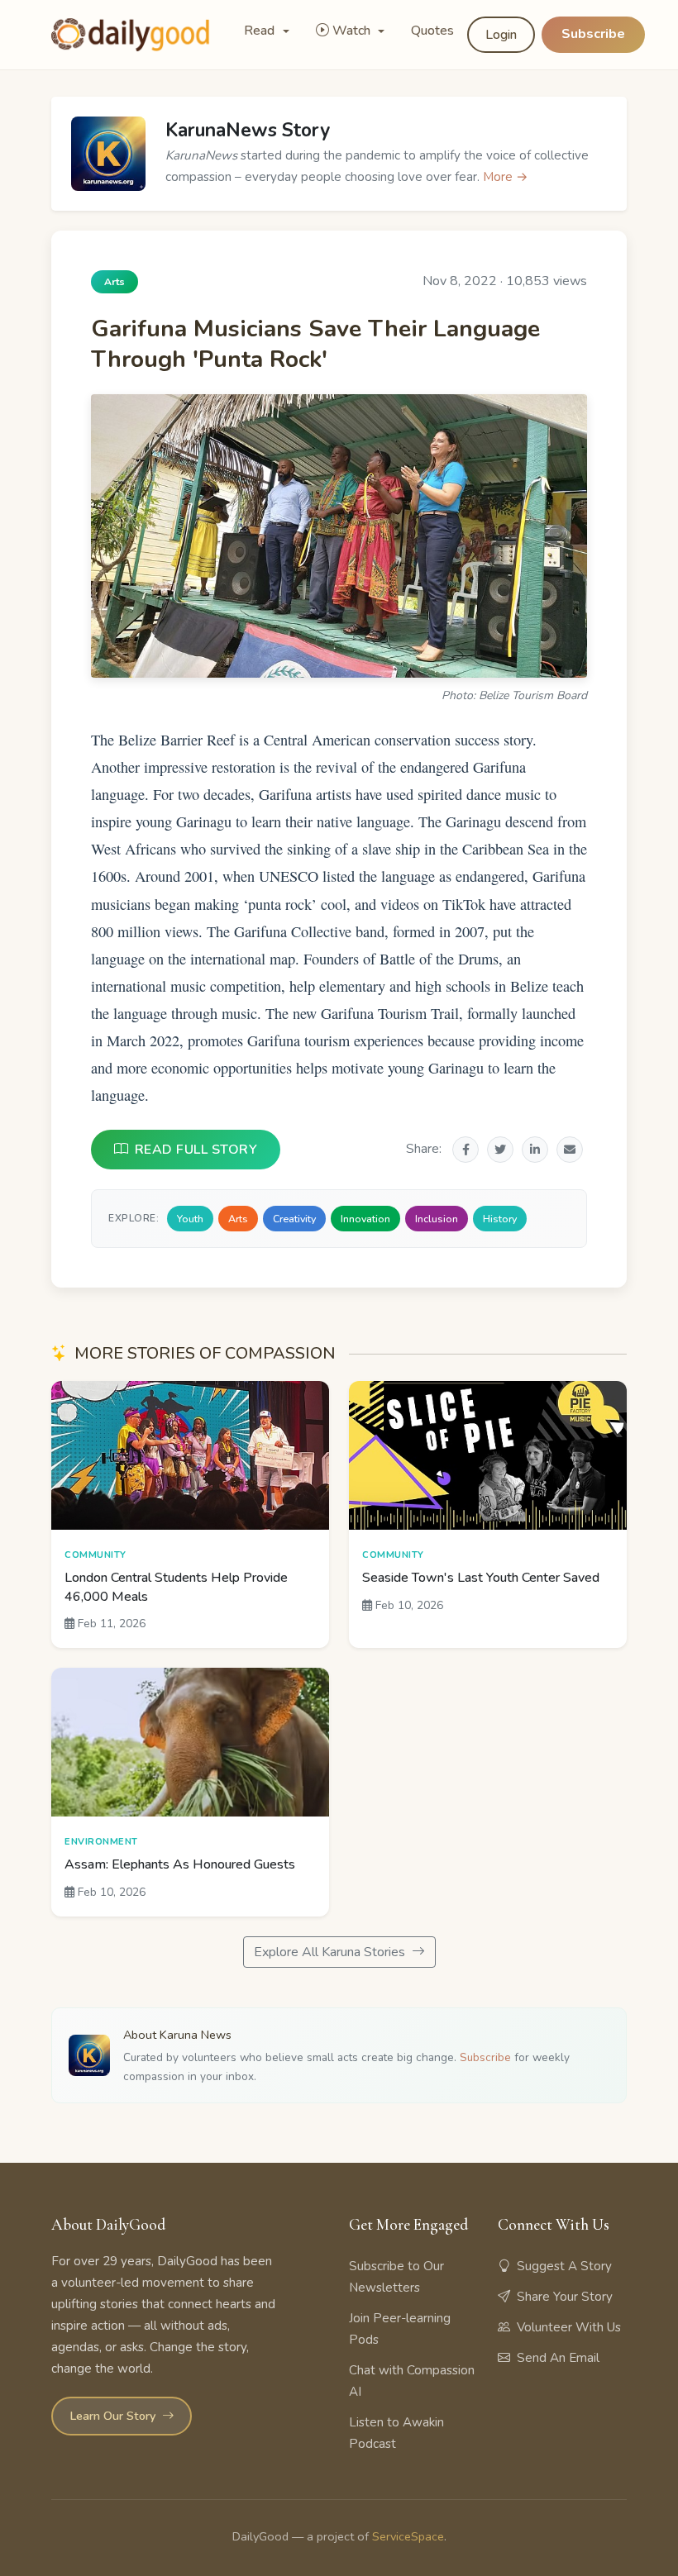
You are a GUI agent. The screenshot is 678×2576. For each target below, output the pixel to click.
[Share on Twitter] (500, 1150)
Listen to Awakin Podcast (396, 2433)
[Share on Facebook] (466, 1150)
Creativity (294, 1219)
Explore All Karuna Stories (331, 1952)
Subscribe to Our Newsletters (396, 2277)
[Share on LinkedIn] (535, 1150)
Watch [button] (353, 31)
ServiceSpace (408, 2536)
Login (501, 35)
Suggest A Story (564, 2266)
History (500, 1219)
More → (506, 177)
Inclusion (437, 1219)
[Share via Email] (570, 1150)
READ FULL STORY (196, 1150)
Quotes (432, 31)
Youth (190, 1219)
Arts (238, 1219)
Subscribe (593, 34)
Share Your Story (565, 2297)
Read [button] (261, 31)
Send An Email (558, 2358)
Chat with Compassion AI (412, 2381)
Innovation (365, 1219)
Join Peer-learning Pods (400, 2329)
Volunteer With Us (569, 2327)
